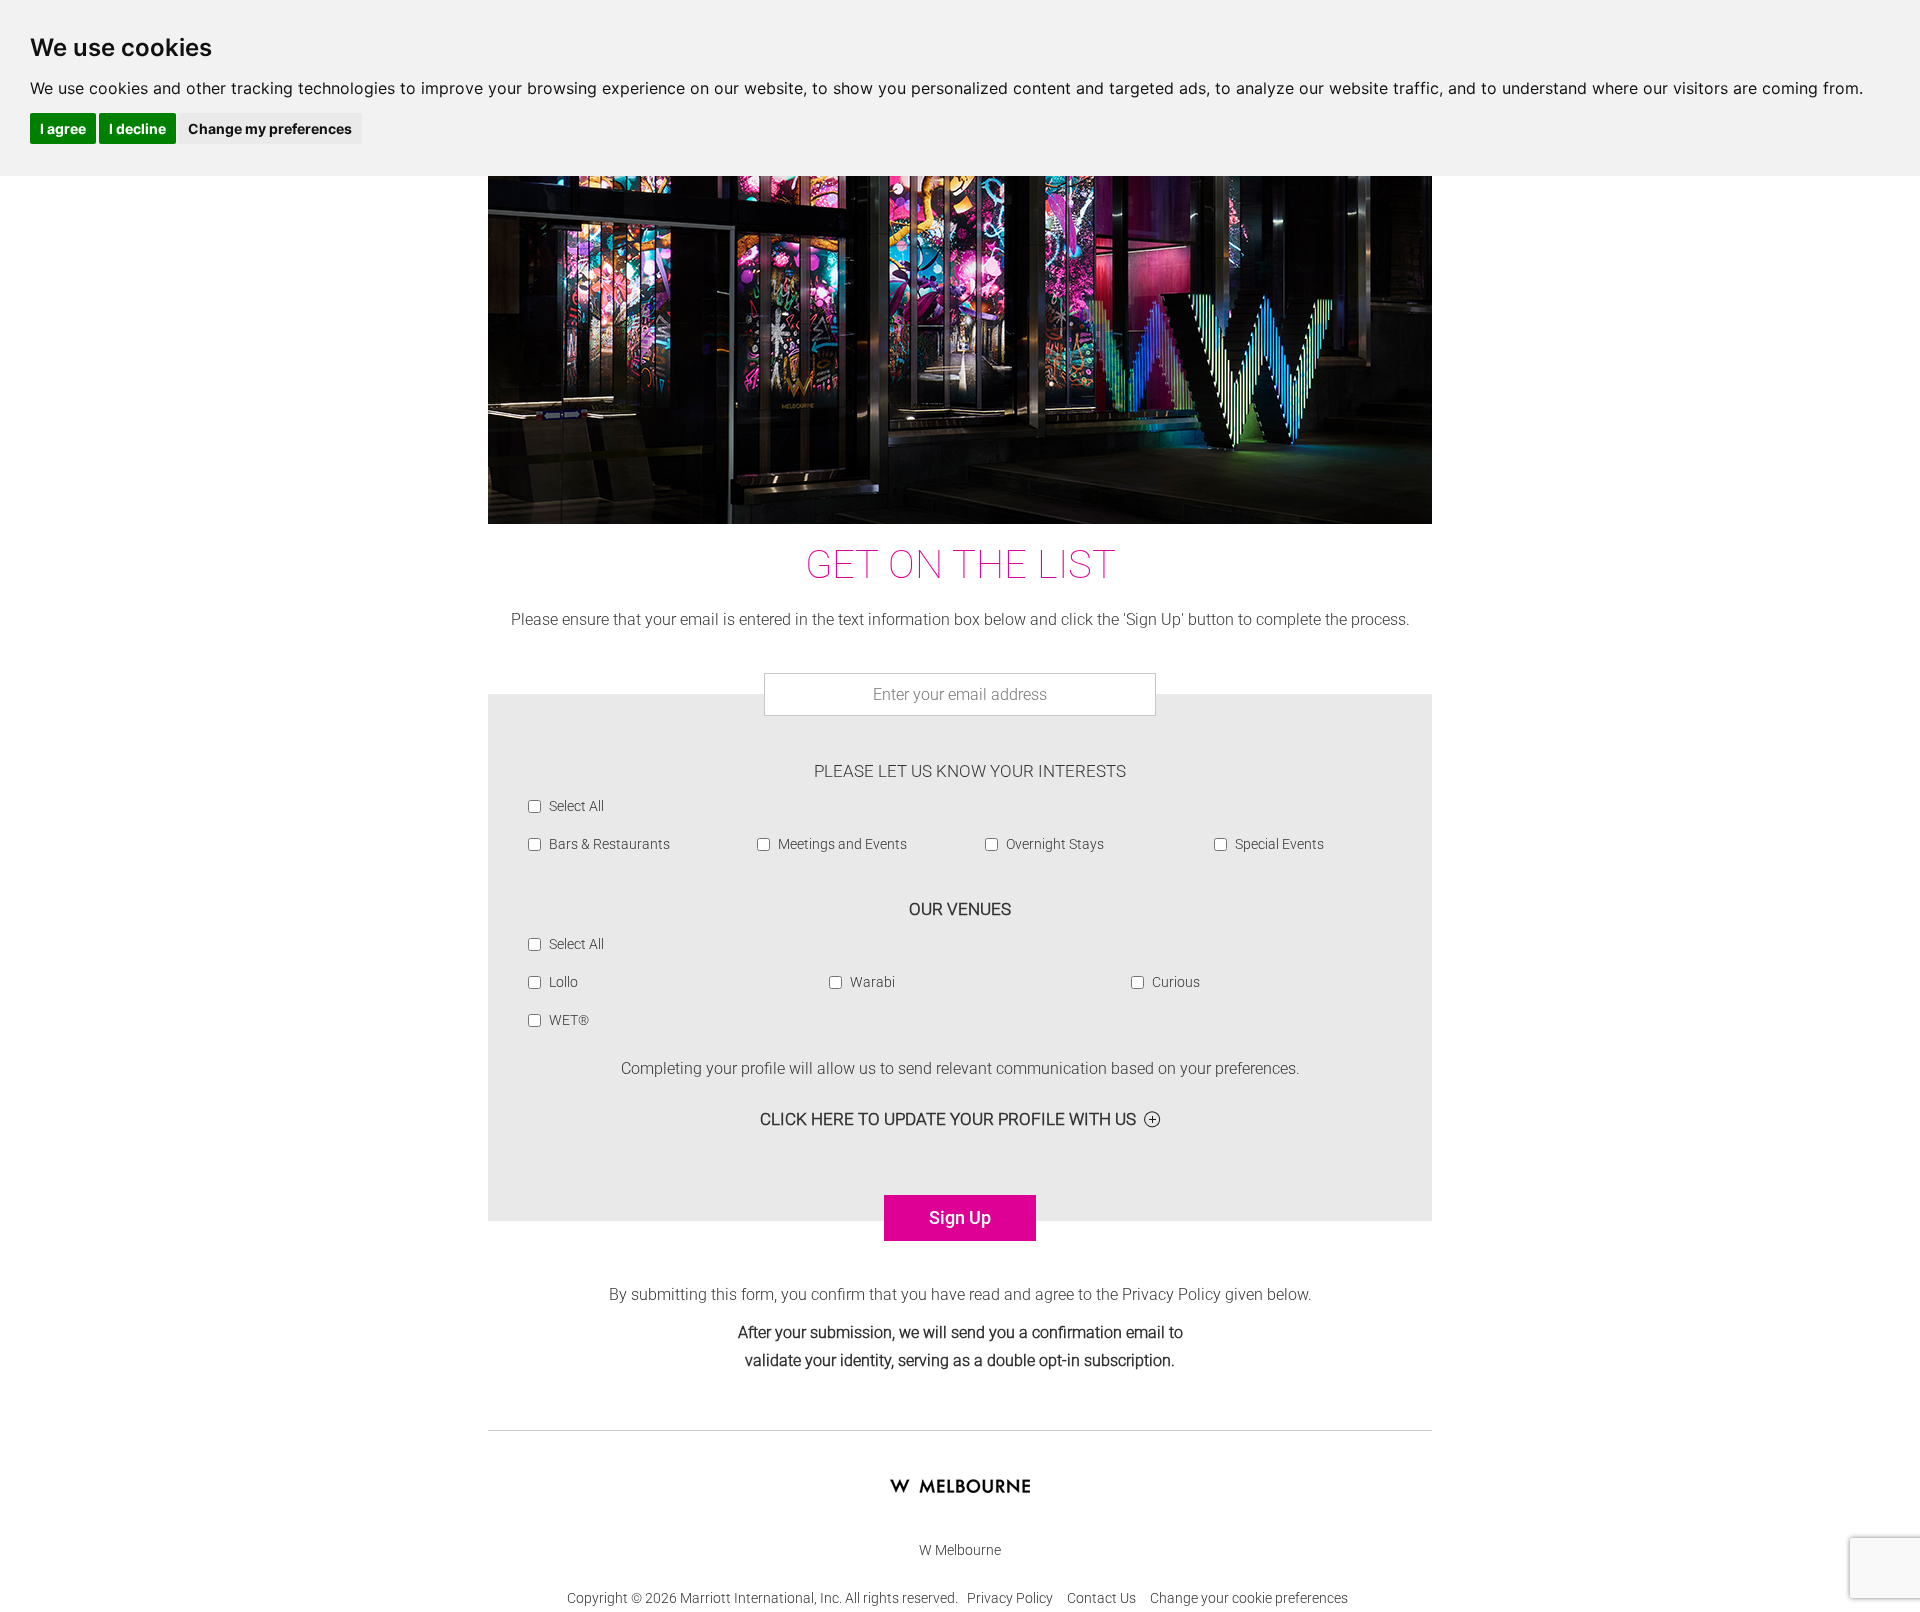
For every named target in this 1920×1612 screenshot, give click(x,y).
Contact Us (1101, 1598)
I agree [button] (63, 128)
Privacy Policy (1010, 1598)
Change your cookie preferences (1249, 1598)
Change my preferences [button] (270, 128)
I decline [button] (137, 128)
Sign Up (960, 1217)
